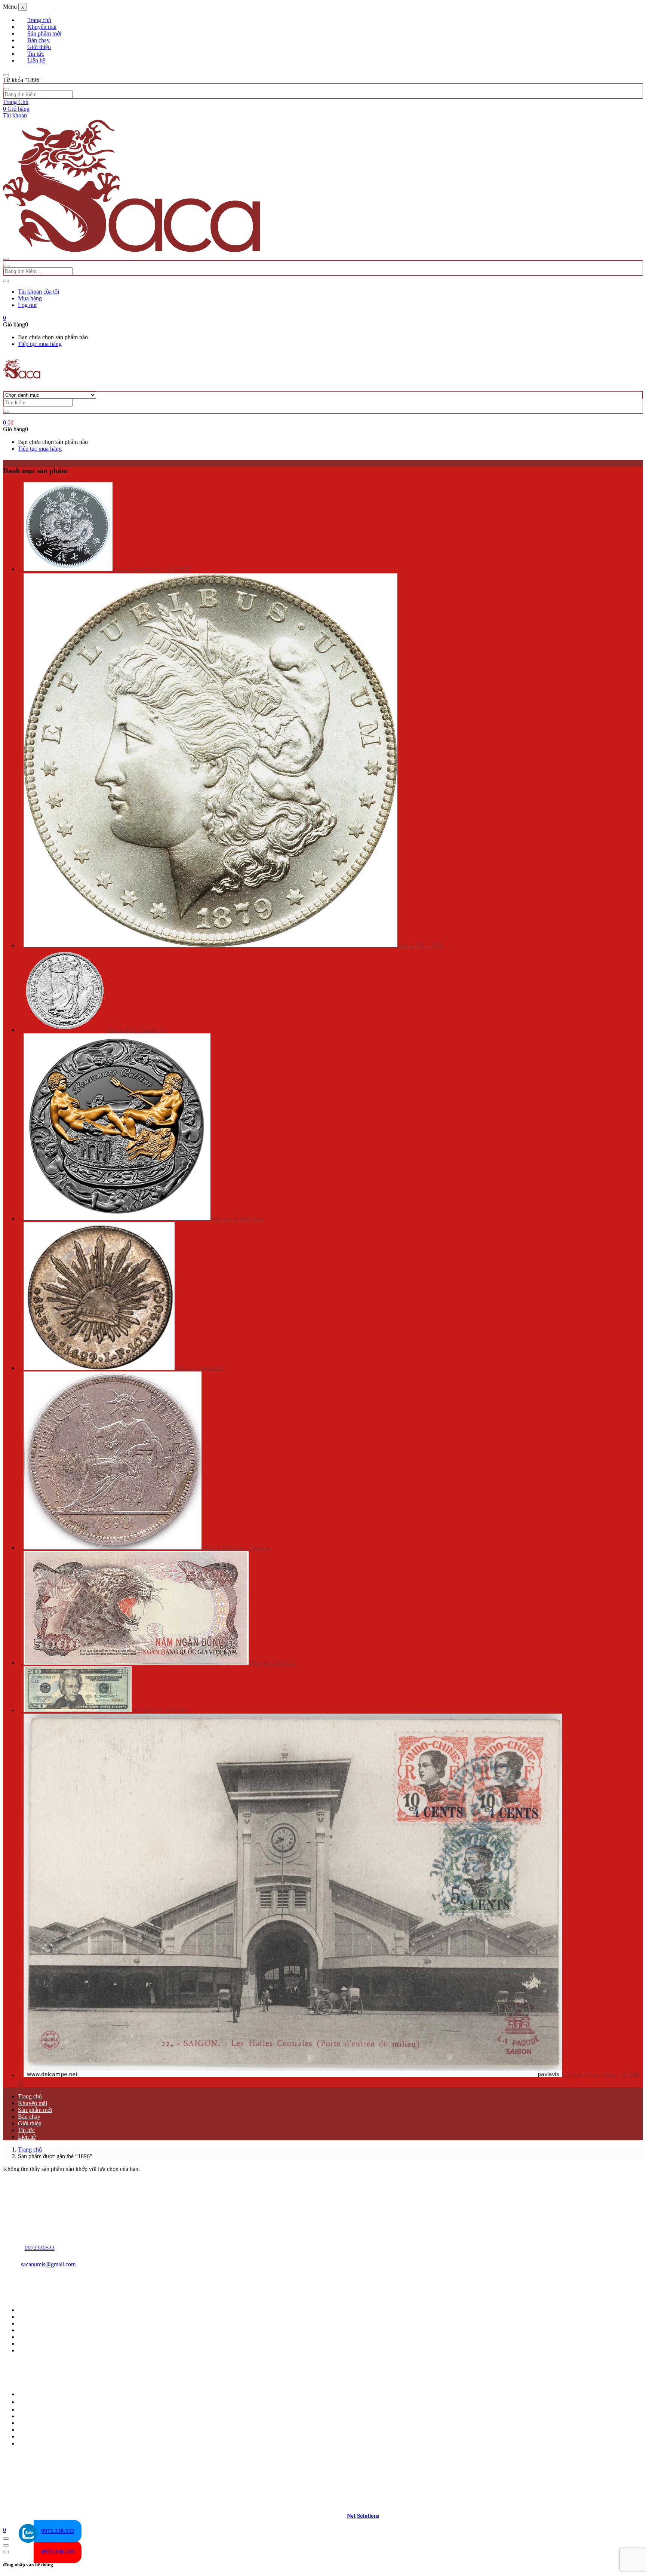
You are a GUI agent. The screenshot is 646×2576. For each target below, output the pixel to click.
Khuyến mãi (42, 27)
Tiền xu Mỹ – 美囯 (420, 945)
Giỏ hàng (16, 109)
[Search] (6, 412)
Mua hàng (30, 298)
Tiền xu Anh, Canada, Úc (136, 1030)
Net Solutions (363, 2516)
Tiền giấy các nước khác (160, 1710)
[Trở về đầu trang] (6, 2539)
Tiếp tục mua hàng (40, 344)
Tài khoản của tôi (39, 292)
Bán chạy (39, 40)
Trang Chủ (16, 102)
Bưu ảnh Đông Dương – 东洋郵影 (60, 2443)
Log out (27, 305)
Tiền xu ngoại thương (200, 1368)
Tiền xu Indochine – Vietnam (236, 1547)
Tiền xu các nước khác (237, 1218)
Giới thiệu (39, 47)
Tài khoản (15, 115)
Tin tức (36, 54)
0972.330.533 (58, 2552)
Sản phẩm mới (44, 33)
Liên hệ (36, 60)
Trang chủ (39, 20)
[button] (4, 318)
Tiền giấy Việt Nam (272, 1663)
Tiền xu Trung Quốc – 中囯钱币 (152, 569)
